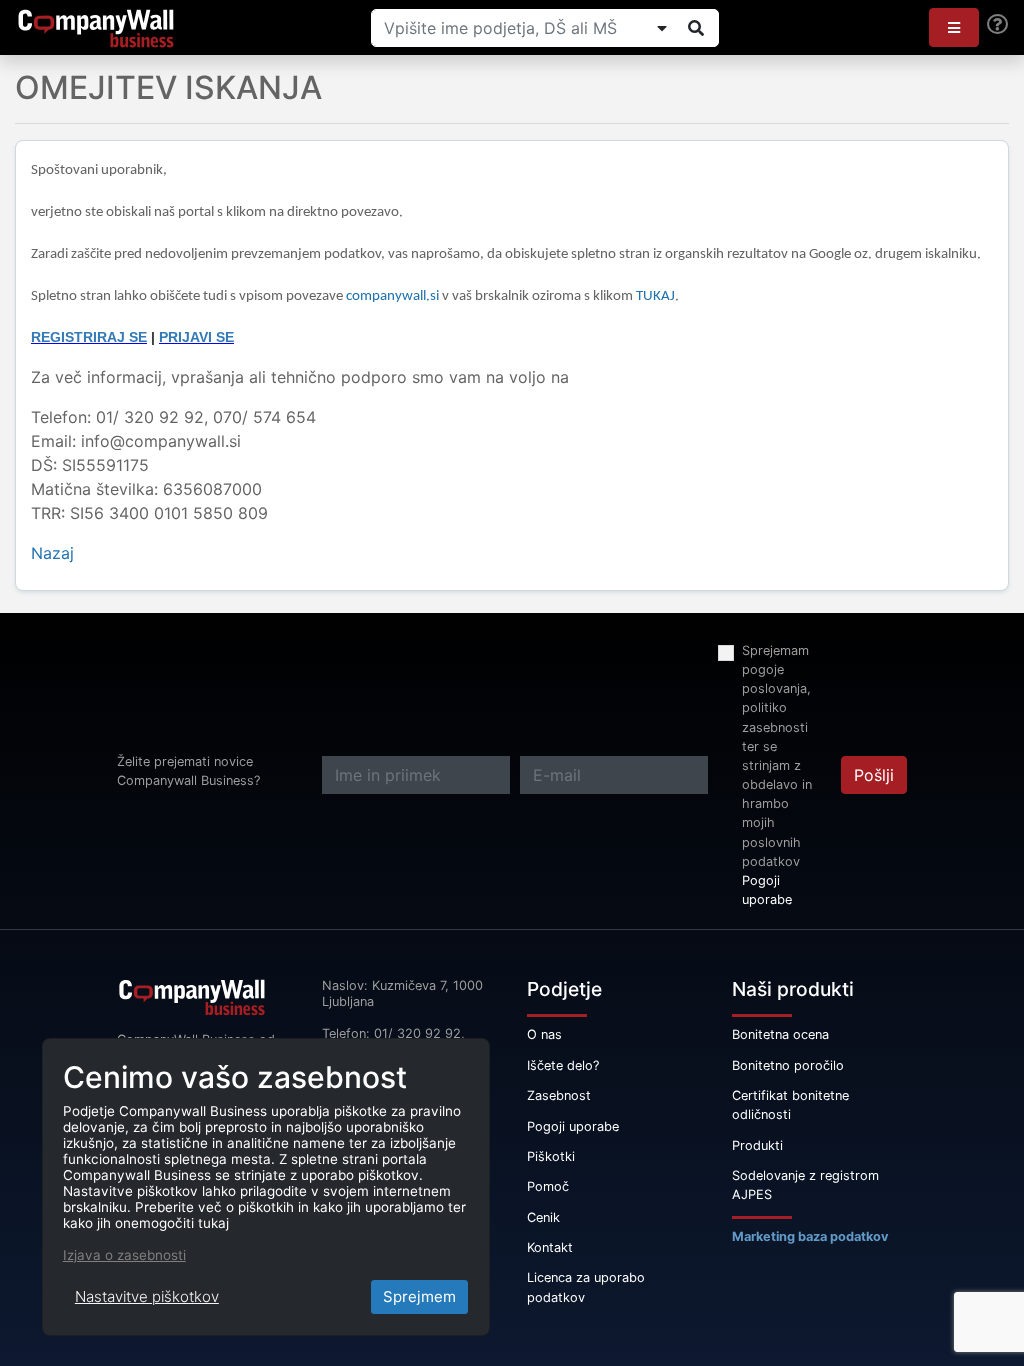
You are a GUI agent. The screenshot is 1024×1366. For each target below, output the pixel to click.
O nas (544, 1034)
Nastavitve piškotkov (147, 1296)
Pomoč (548, 1186)
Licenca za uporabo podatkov (586, 1287)
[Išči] (696, 28)
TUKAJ (655, 296)
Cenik (543, 1217)
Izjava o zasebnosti (124, 1255)
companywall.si (394, 296)
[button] (954, 27)
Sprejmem (419, 1296)
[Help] (997, 24)
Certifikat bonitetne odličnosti (790, 1105)
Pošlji (874, 775)
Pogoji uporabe (767, 890)
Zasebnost (559, 1095)
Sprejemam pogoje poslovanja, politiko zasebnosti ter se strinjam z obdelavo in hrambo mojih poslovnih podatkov (777, 756)
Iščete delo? (563, 1065)
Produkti (757, 1145)
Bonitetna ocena (780, 1034)
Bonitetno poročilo (788, 1065)
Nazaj (52, 553)
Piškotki (551, 1156)
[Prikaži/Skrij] (662, 28)
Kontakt (550, 1247)
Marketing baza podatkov (810, 1236)
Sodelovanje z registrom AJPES (805, 1185)
